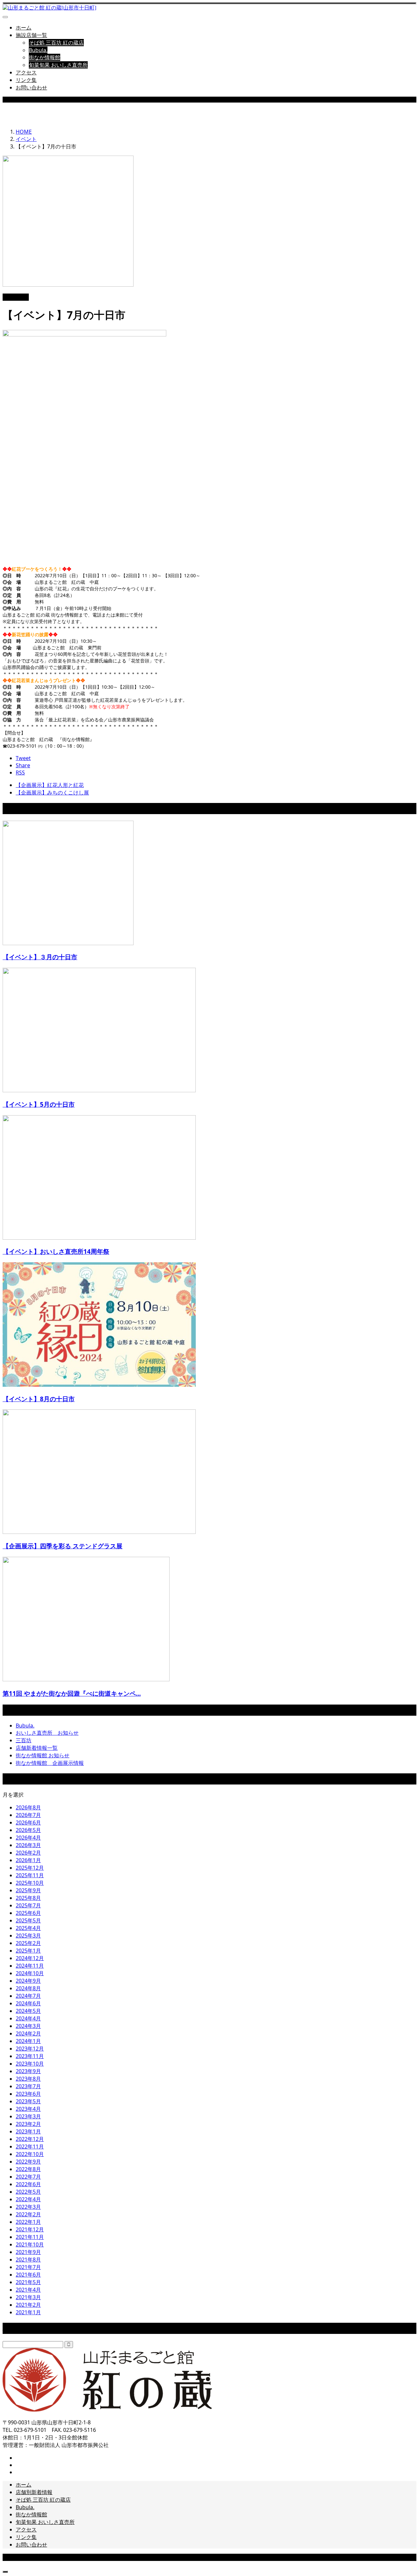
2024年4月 (28, 2018)
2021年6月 (28, 2275)
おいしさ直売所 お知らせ (47, 1733)
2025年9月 (28, 1890)
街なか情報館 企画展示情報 (50, 1763)
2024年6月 (28, 2003)
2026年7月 (28, 1815)
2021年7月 (28, 2267)
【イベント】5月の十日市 (39, 1104)
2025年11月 (30, 1875)
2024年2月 (28, 2033)
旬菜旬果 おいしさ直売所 (58, 65)
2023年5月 (28, 2101)
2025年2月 (28, 1943)
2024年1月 (28, 2041)
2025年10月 (30, 1883)
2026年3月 (28, 1845)
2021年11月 (30, 2237)
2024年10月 (30, 1973)
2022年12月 (30, 2139)
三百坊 (24, 1740)
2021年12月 (30, 2229)
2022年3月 (28, 2207)
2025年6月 (28, 1913)
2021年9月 (28, 2252)
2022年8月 (28, 2169)
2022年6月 (28, 2184)
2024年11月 (30, 1966)
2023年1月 (28, 2131)
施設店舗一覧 (31, 35)
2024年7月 (28, 1996)
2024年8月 (28, 1988)
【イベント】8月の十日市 (39, 1399)
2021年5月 (28, 2282)
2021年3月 (28, 2297)
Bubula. (38, 50)
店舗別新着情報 (34, 2492)
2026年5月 (28, 1830)
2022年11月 (30, 2147)
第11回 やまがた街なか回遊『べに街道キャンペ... (72, 1693)
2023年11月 (30, 2056)
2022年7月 (28, 2177)
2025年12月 (30, 1868)
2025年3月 (28, 1936)
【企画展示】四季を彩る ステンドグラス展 (63, 1546)
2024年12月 (30, 1958)
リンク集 (26, 80)
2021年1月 (28, 2312)
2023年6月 (28, 2094)
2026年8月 (28, 1807)
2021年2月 (28, 2305)
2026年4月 (28, 1838)
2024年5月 (28, 2011)
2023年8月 (28, 2079)
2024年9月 (28, 1981)
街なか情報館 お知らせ (43, 1755)
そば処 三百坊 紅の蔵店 (56, 43)
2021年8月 (28, 2260)
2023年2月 (28, 2124)
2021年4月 (28, 2290)
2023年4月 (28, 2109)
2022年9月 (28, 2162)
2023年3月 (28, 2116)
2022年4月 (28, 2199)
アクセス (26, 72)
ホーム (24, 28)
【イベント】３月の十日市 (40, 957)
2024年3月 (28, 2026)
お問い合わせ (31, 87)
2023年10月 (30, 2064)
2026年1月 (28, 1860)
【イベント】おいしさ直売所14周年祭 (56, 1251)
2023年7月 (28, 2086)
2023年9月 (28, 2071)
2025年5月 (28, 1920)
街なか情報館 (45, 57)
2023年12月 (30, 2049)
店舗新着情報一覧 (37, 1748)
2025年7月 (28, 1905)
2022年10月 (30, 2154)
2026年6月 (28, 1822)
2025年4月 (28, 1928)
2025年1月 (28, 1951)
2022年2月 (28, 2214)
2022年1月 (28, 2222)
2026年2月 (28, 1853)
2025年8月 (28, 1898)
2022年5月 (28, 2192)
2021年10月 (30, 2244)
